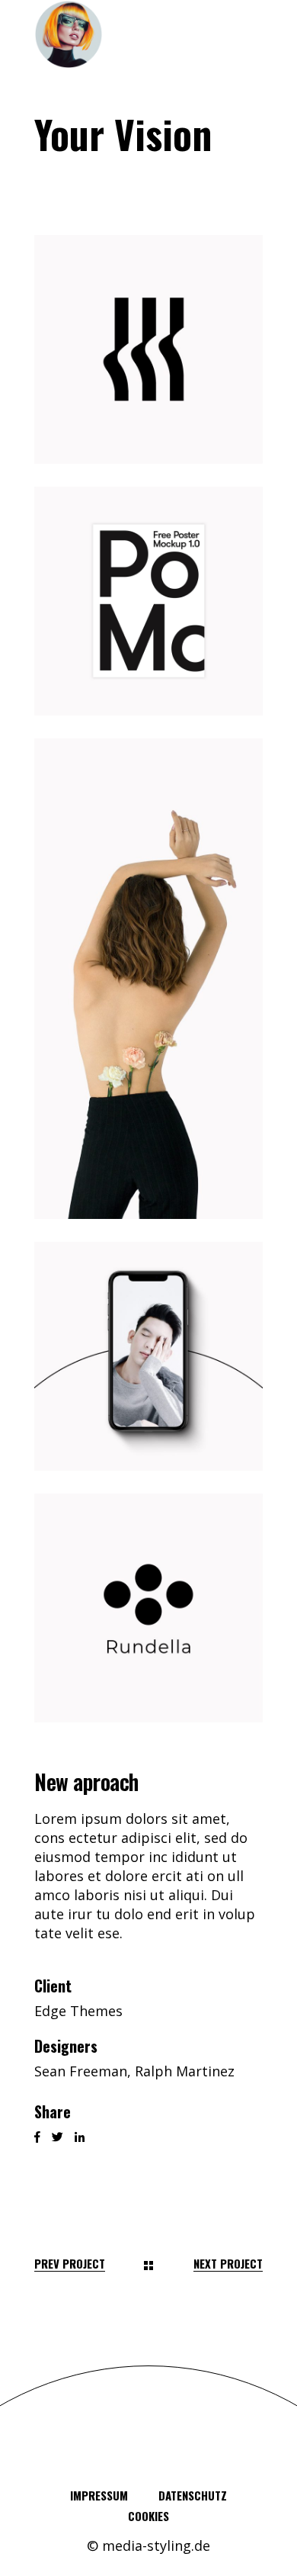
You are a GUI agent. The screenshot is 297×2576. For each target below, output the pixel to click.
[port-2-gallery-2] (148, 601)
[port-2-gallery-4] (148, 1356)
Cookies (148, 2516)
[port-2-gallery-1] (148, 349)
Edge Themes (78, 2011)
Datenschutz (193, 2495)
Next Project (228, 2264)
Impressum (99, 2495)
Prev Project (70, 2264)
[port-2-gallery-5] (148, 1608)
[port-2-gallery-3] (148, 979)
